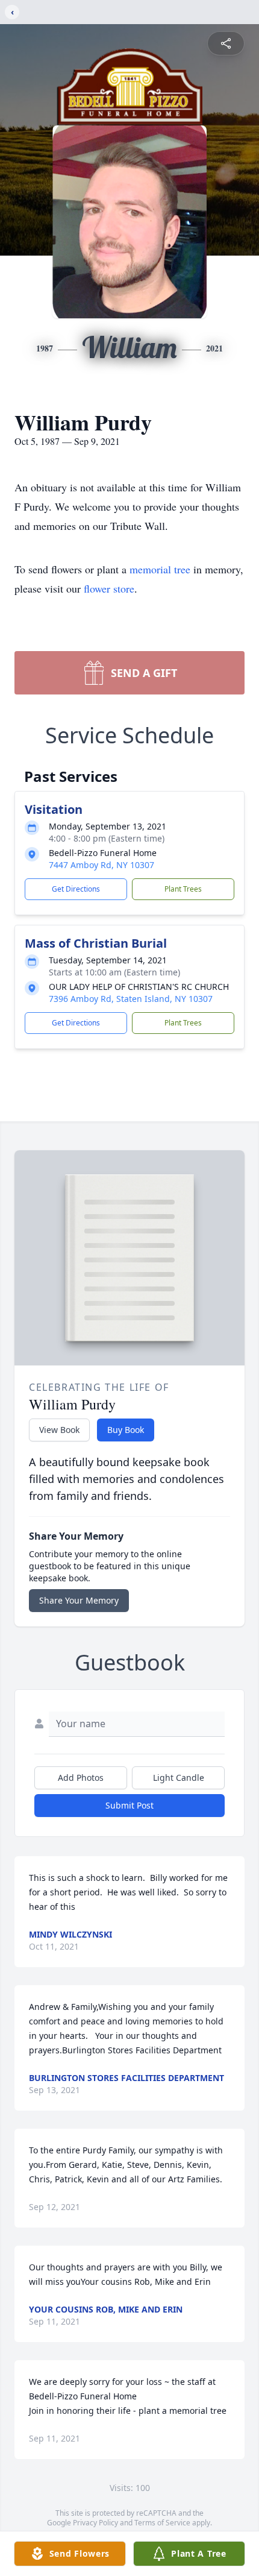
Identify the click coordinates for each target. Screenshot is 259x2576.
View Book (59, 1430)
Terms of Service (162, 2523)
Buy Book (126, 1430)
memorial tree (160, 569)
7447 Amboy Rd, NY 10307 (101, 865)
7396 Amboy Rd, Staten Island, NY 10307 (131, 999)
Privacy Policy (95, 2523)
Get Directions (76, 889)
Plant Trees (183, 889)
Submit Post (129, 1805)
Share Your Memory (79, 1600)
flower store (109, 588)
